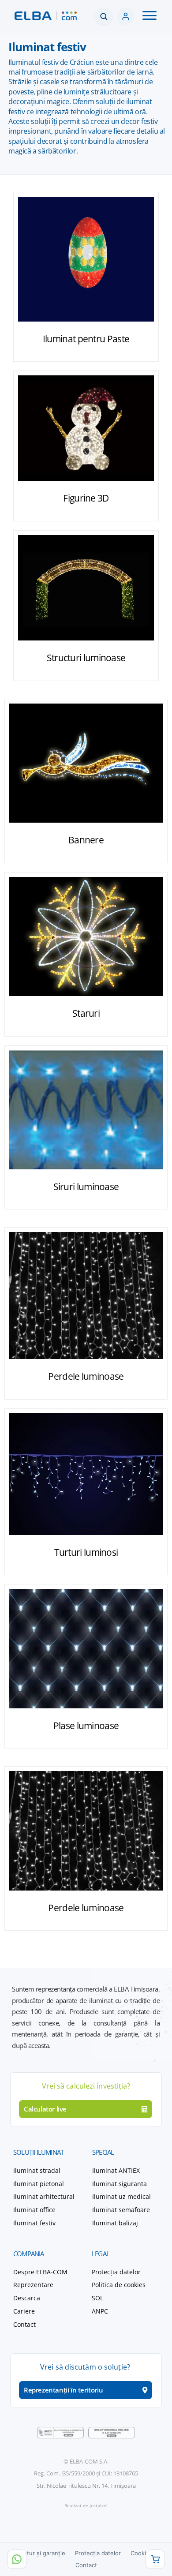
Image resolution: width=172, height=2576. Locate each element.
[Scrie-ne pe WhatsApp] (17, 2559)
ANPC (100, 2311)
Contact (86, 2565)
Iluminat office (34, 2210)
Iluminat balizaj (115, 2223)
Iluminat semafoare (121, 2210)
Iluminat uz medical (122, 2196)
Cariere (24, 2311)
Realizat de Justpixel (86, 2505)
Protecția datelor (116, 2272)
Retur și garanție (43, 2553)
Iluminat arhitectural (44, 2196)
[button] (150, 16)
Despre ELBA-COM (40, 2272)
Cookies (142, 2553)
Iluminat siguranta (120, 2184)
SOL (97, 2298)
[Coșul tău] (155, 2559)
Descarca (27, 2298)
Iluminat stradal (37, 2170)
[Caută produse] (104, 16)
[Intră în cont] (126, 16)
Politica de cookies (119, 2285)
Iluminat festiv (34, 2223)
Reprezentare (33, 2285)
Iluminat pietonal (39, 2184)
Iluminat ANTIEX (116, 2170)
